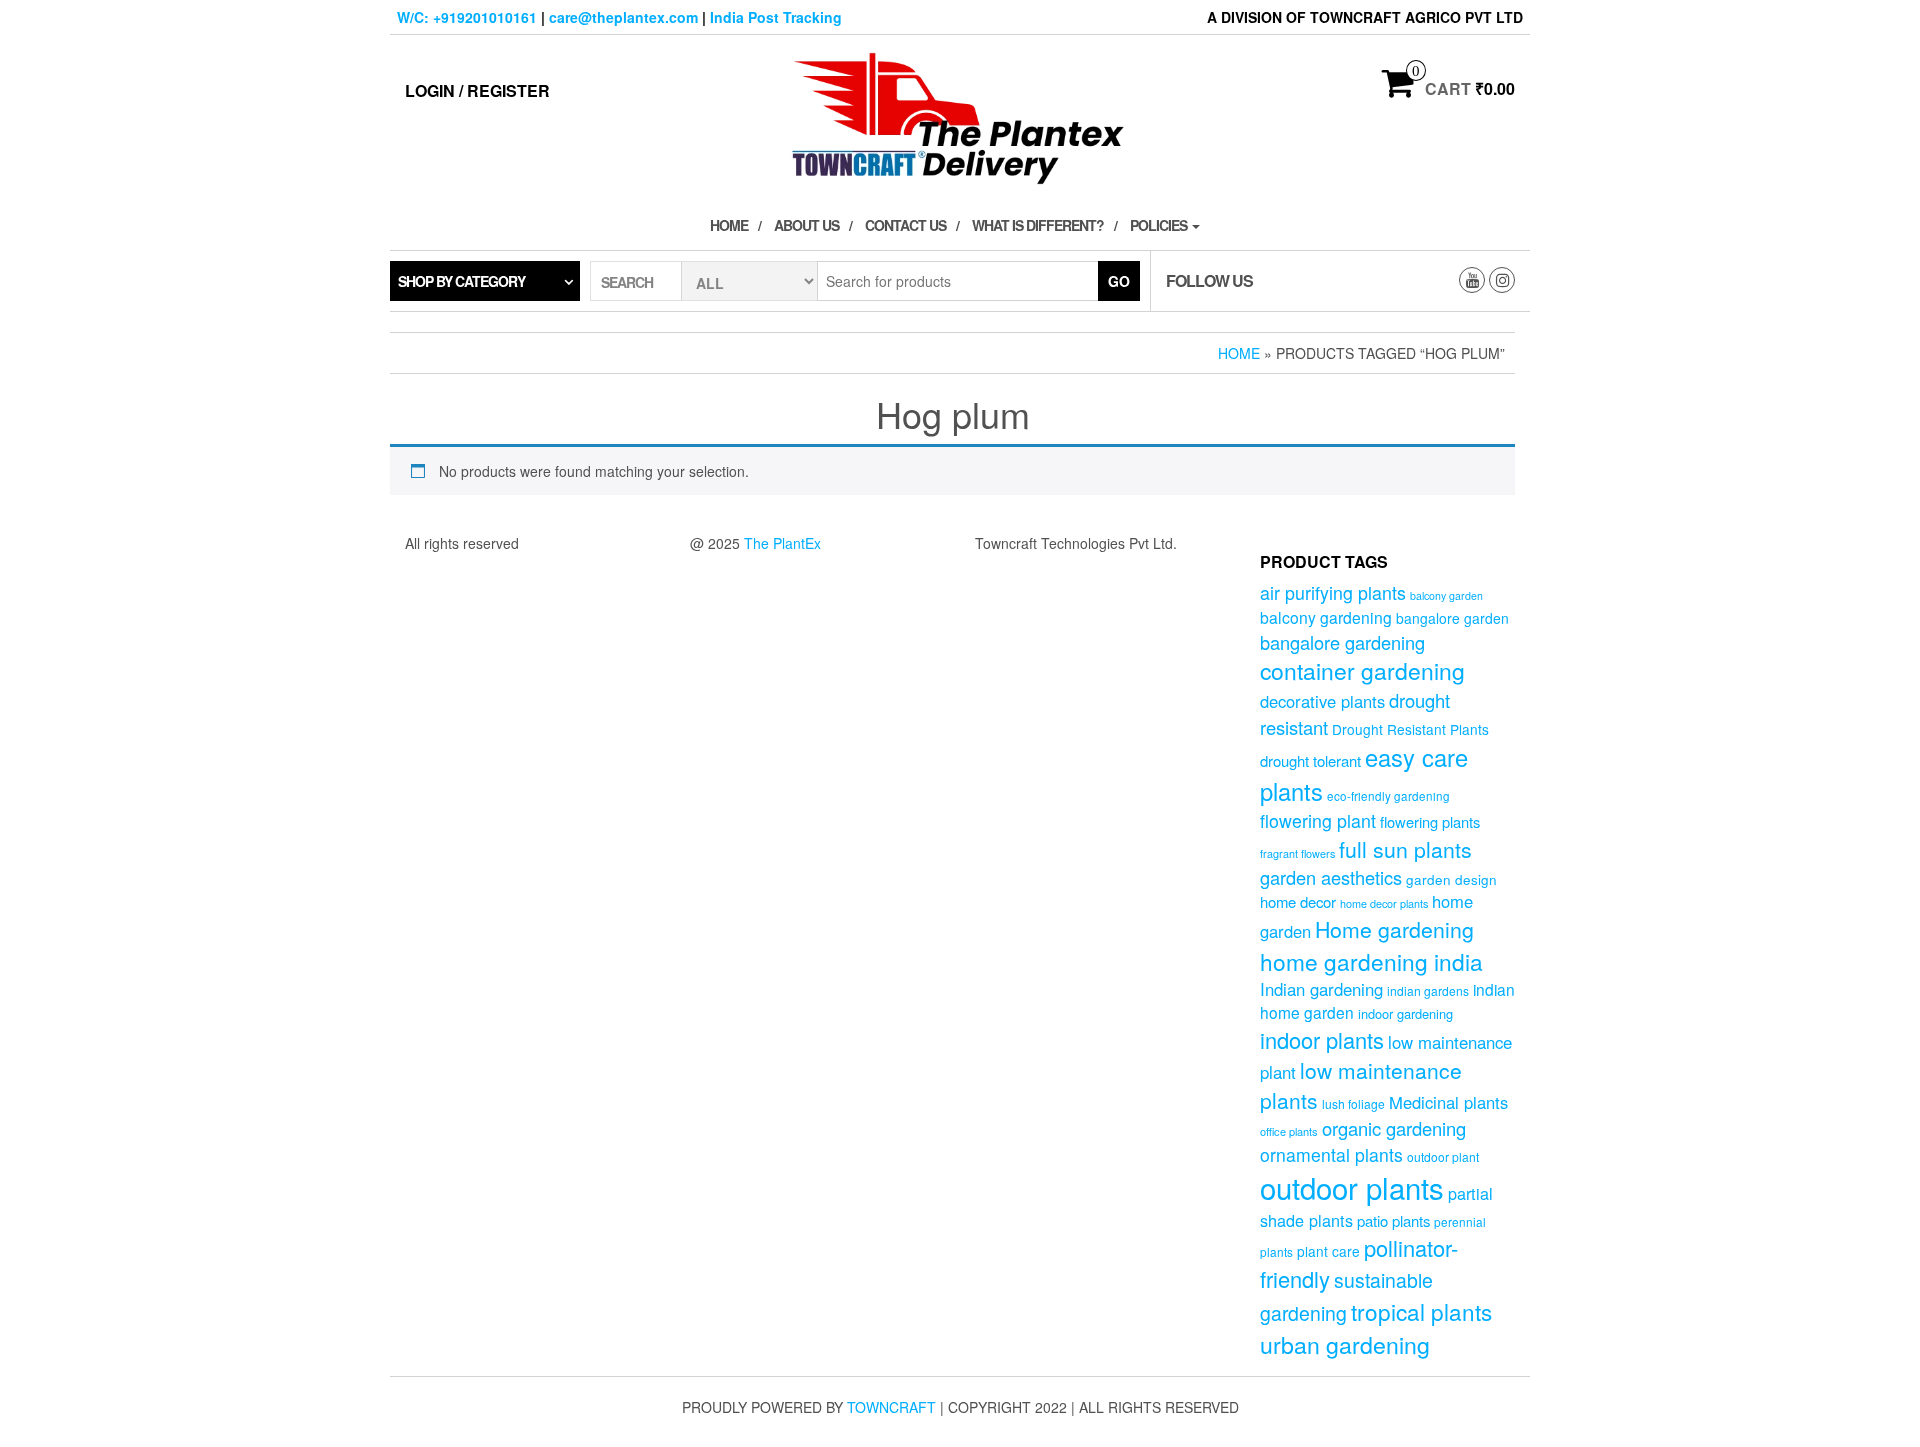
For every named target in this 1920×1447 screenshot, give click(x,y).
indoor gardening (1405, 1013)
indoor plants (1322, 1039)
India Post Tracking (776, 17)
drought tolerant (1310, 760)
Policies (1160, 225)
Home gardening (1394, 929)
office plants (1289, 1131)
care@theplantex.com (623, 17)
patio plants (1393, 1220)
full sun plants (1405, 849)
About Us (806, 225)
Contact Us (905, 225)
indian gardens (1428, 990)
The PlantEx (782, 543)
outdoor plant (1443, 1156)
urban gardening (1345, 1344)
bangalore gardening (1342, 642)
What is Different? (1038, 225)
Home (729, 225)
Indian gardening (1321, 989)
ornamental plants (1331, 1154)
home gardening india (1371, 961)
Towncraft (891, 1407)
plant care (1328, 1251)
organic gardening (1394, 1128)
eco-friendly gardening (1388, 796)
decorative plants (1322, 701)
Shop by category (461, 281)
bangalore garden (1452, 618)
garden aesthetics (1331, 877)
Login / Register (477, 90)
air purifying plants (1333, 592)
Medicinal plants (1448, 1102)
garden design (1451, 879)
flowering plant (1318, 820)
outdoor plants (1352, 1187)
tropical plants (1421, 1311)
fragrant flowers (1297, 853)
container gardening (1362, 670)
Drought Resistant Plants (1410, 729)
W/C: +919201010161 (467, 17)
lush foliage (1353, 1103)
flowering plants (1430, 821)
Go (1119, 281)
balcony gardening (1326, 617)
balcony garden (1446, 595)
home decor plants (1384, 903)
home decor (1298, 901)
